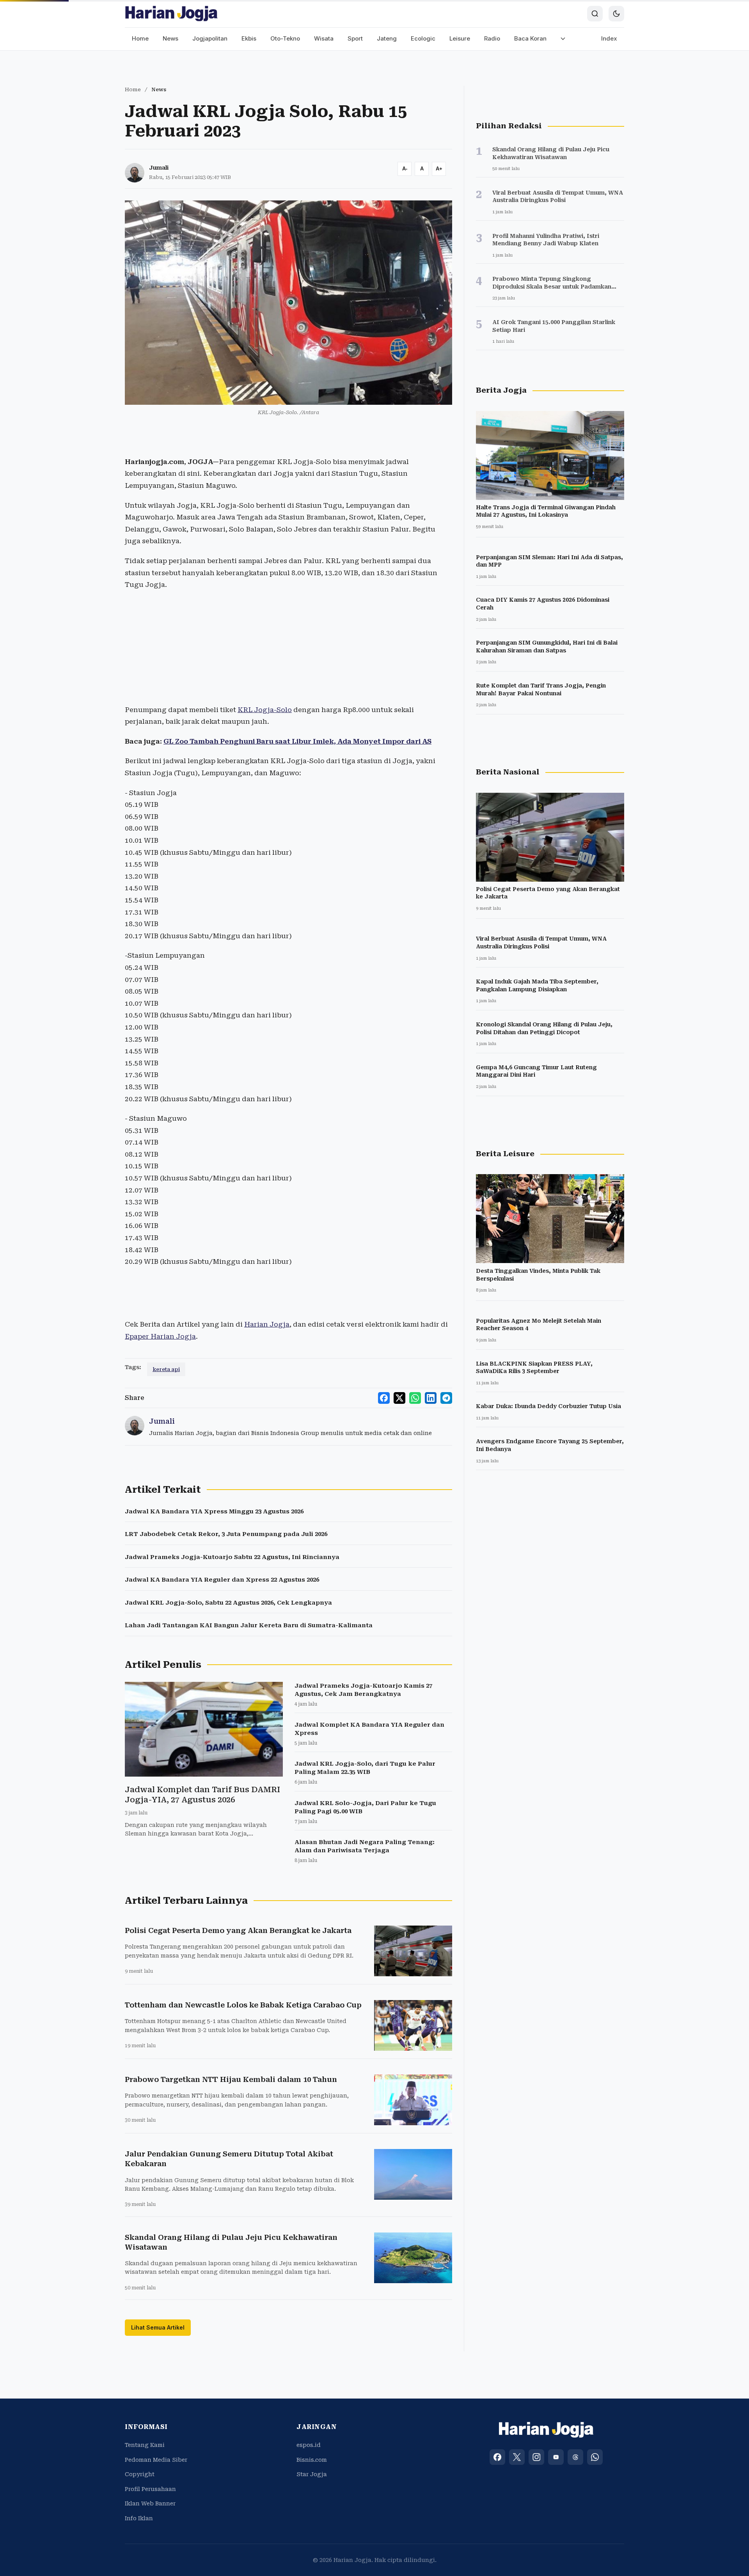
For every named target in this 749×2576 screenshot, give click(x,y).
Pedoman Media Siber (156, 2460)
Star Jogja (312, 2474)
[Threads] (575, 2457)
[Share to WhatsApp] (415, 1398)
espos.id (309, 2445)
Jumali (159, 168)
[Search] (595, 14)
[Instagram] (536, 2457)
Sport (355, 38)
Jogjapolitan (210, 38)
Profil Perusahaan (150, 2489)
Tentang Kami (145, 2445)
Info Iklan (139, 2518)
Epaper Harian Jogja (160, 1336)
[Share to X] (399, 1398)
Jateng (387, 38)
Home (140, 38)
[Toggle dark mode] (616, 14)
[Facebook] (497, 2457)
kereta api (166, 1369)
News (170, 38)
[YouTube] (556, 2457)
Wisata (324, 38)
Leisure (460, 38)
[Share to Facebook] (384, 1398)
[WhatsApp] (595, 2457)
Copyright (140, 2474)
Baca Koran (530, 38)
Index (609, 38)
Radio (492, 38)
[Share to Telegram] (446, 1398)
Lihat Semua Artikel (158, 2327)
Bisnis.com (312, 2460)
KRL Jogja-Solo (265, 710)
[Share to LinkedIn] (431, 1398)
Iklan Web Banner (150, 2503)
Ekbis (249, 38)
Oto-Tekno (285, 38)
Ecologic (423, 38)
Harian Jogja (267, 1324)
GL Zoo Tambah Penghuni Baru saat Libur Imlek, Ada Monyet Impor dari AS (297, 741)
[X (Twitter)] (517, 2457)
